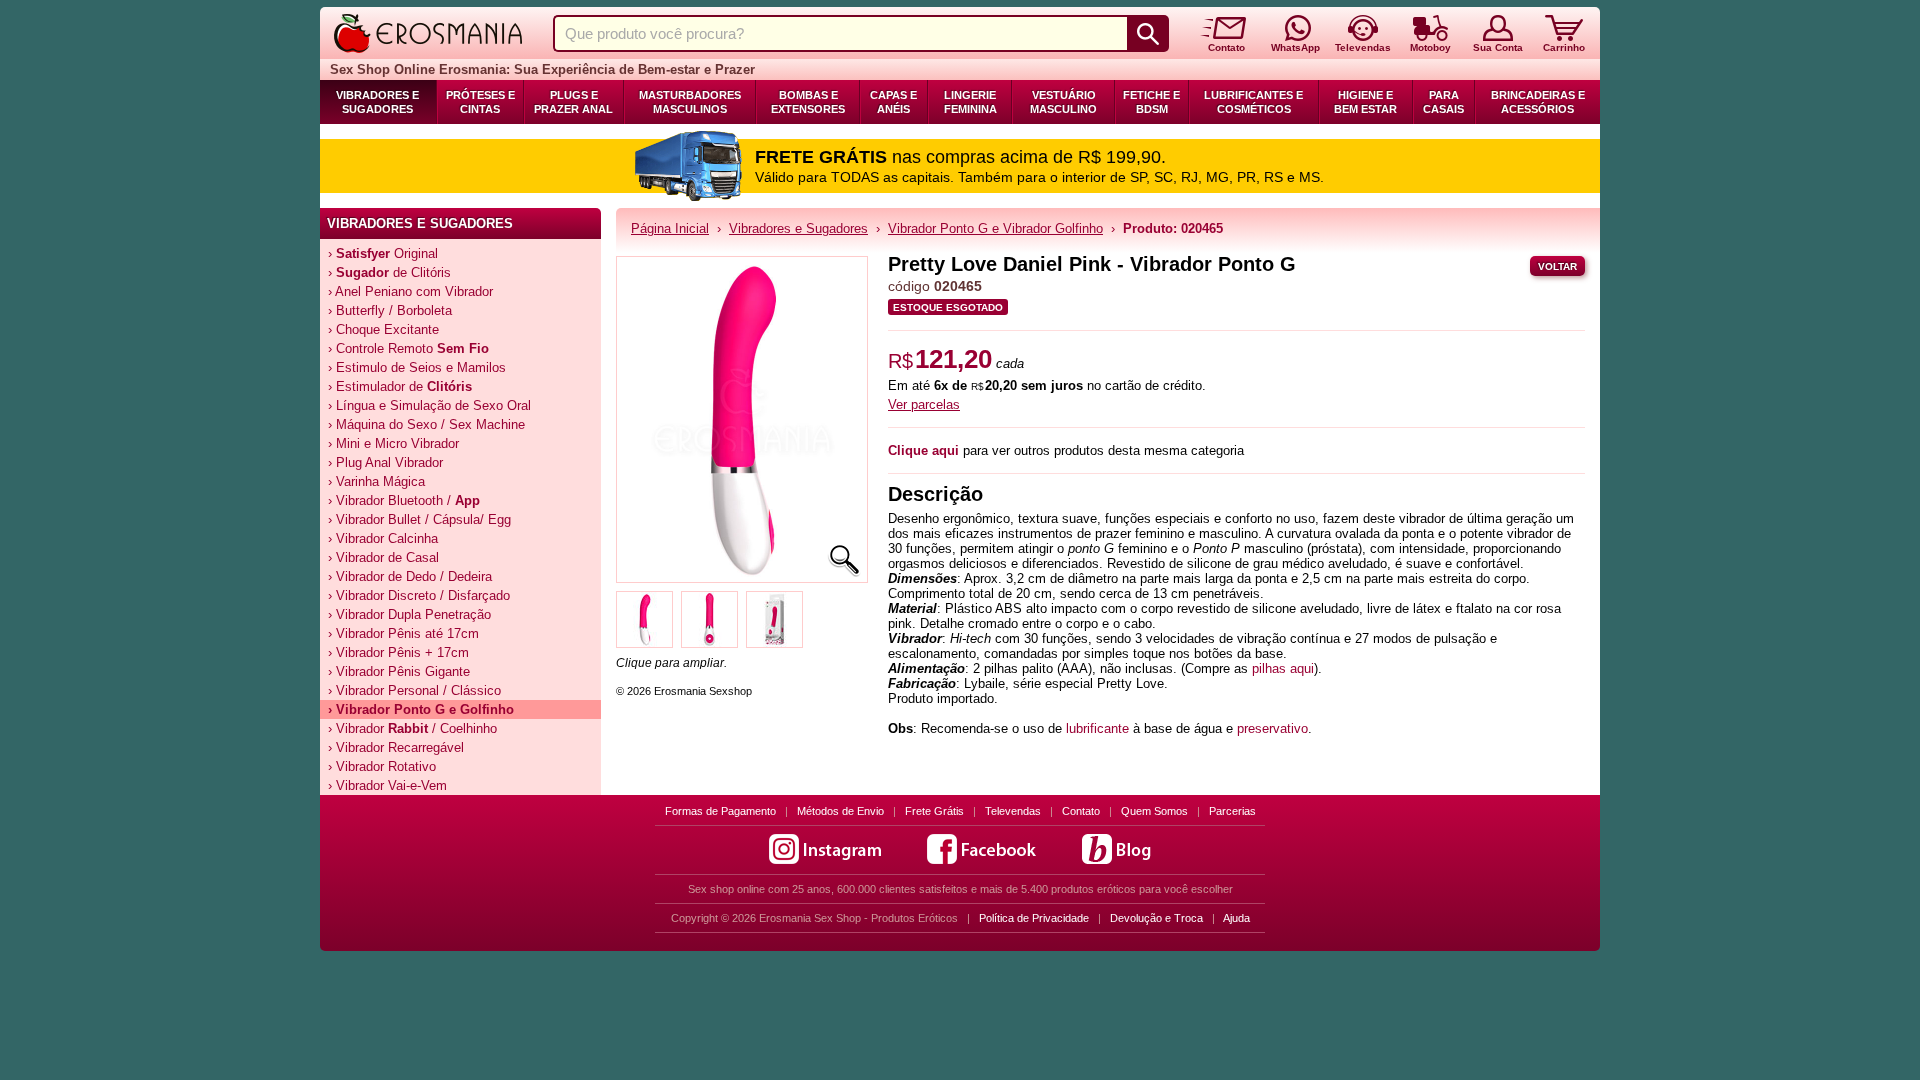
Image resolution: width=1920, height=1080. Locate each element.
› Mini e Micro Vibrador (393, 443)
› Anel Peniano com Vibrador (410, 291)
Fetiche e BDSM (1151, 102)
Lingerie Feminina (970, 102)
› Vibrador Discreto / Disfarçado (419, 595)
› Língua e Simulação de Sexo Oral (429, 405)
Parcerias (1232, 811)
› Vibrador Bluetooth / (404, 500)
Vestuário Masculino (1063, 102)
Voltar (1557, 266)
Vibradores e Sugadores (377, 102)
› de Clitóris (389, 272)
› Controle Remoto (408, 348)
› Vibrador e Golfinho (421, 709)
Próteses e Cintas (480, 102)
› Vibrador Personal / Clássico (414, 690)
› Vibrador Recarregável (396, 747)
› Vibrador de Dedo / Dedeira (410, 576)
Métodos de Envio (840, 811)
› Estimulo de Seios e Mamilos (417, 367)
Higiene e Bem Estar (1365, 102)
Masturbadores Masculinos (690, 102)
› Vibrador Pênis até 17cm (403, 633)
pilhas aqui (1283, 668)
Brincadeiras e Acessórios (1538, 102)
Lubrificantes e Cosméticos (1253, 102)
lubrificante (1097, 728)
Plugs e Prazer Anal (573, 102)
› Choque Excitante (383, 329)
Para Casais (1443, 102)
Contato (1081, 811)
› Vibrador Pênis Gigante (399, 671)
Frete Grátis (934, 811)
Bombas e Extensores (808, 102)
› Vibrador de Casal (383, 557)
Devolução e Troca (1156, 918)
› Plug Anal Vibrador (385, 462)
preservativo (1272, 728)
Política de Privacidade (1034, 918)
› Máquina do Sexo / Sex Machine (426, 424)
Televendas (1013, 811)
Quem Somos (1154, 811)
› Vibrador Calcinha (383, 538)
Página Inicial (670, 228)
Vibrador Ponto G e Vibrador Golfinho (995, 228)
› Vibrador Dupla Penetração (409, 614)
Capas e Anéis (893, 102)
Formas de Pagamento (720, 811)
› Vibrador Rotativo (382, 766)
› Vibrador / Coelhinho (412, 728)
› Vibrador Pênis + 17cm (398, 652)
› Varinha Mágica (376, 481)
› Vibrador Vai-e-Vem (387, 785)
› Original (383, 253)
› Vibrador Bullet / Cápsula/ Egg (419, 519)
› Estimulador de (400, 386)
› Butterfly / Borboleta (390, 310)
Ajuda (1236, 918)
